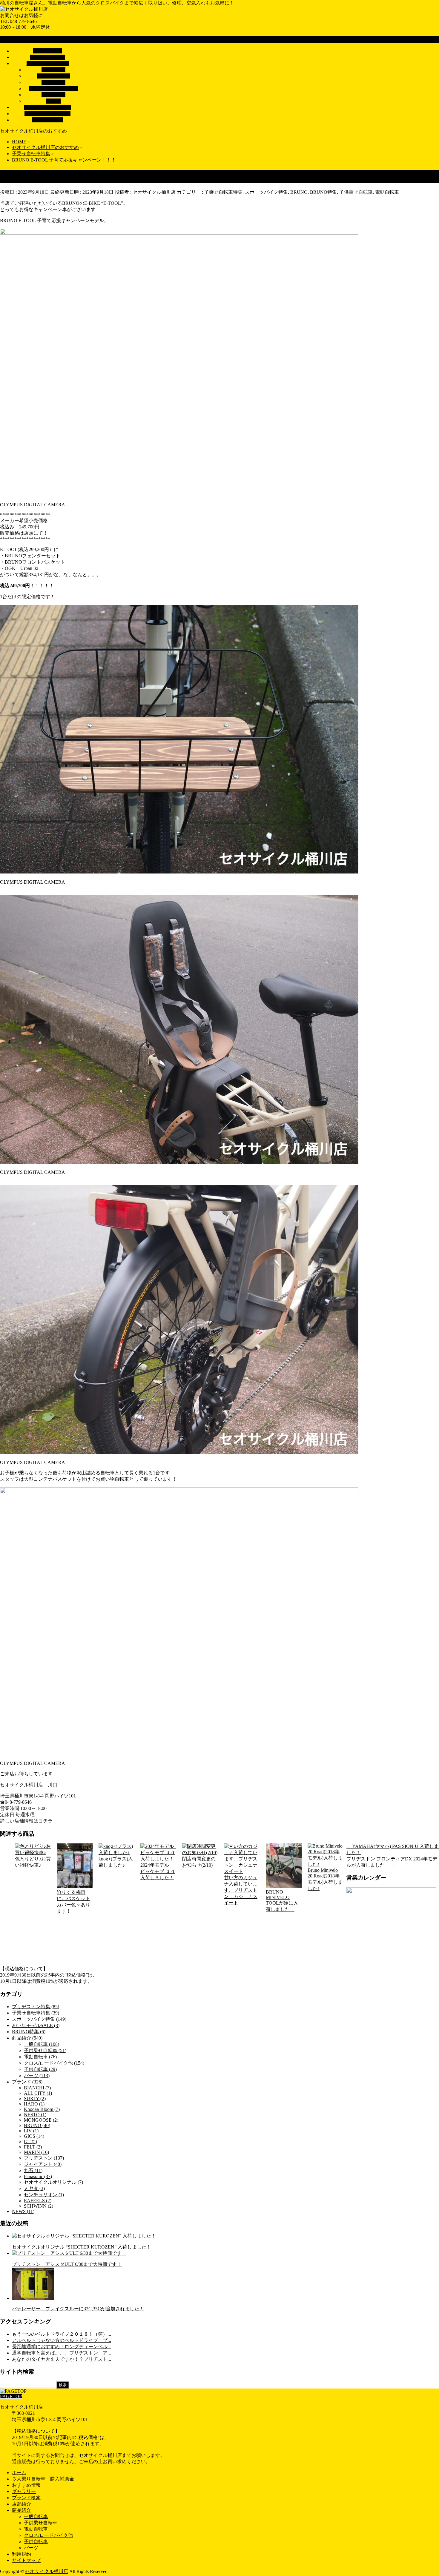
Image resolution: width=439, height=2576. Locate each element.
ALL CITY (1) (38, 2093)
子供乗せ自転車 (53, 76)
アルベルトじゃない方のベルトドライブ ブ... (62, 2340)
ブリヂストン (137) (44, 2158)
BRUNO (299, 192)
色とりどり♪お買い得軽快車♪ (33, 1862)
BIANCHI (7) (37, 2088)
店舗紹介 (22, 2504)
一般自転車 (53, 70)
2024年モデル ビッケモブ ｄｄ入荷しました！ (158, 1871)
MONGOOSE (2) (41, 2120)
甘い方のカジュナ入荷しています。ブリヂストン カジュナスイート (241, 1890)
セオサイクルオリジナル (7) (53, 2182)
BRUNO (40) (37, 2125)
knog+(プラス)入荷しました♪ (116, 1862)
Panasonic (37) (38, 2176)
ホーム (19, 2473)
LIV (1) (31, 2131)
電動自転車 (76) (40, 2057)
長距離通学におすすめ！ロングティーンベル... (62, 2347)
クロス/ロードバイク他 (53, 89)
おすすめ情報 (26, 2485)
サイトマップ (26, 2560)
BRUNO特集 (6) (29, 2032)
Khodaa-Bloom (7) (42, 2109)
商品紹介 (22, 2510)
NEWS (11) (23, 2211)
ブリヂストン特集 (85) (36, 2007)
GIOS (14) (34, 2136)
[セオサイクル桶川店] (24, 9)
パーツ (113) (37, 2076)
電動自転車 (53, 82)
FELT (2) (33, 2147)
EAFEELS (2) (38, 2201)
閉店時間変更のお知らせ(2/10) (199, 1862)
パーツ (53, 101)
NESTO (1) (35, 2115)
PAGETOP (11, 2396)
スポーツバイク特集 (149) (39, 2019)
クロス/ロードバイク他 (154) (54, 2063)
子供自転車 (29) (40, 2069)
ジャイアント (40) (43, 2164)
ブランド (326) (27, 2082)
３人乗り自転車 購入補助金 (43, 2479)
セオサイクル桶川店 (47, 2571)
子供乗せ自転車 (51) (45, 2050)
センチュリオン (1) (44, 2195)
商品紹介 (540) (27, 2038)
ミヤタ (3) (34, 2188)
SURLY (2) (35, 2099)
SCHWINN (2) (39, 2206)
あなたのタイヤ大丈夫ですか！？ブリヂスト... (62, 2359)
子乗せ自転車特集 (223, 192)
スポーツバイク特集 (266, 192)
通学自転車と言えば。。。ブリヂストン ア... (62, 2353)
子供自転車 (53, 95)
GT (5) (30, 2141)
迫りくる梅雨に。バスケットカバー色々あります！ (73, 1902)
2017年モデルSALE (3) (36, 2025)
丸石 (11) (33, 2170)
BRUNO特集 (323, 192)
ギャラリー (24, 2491)
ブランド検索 (26, 2498)
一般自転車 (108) (42, 2044)
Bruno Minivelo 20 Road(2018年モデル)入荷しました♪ (325, 1879)
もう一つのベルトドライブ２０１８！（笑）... (62, 2334)
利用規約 (22, 2554)
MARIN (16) (36, 2152)
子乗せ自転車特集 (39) (36, 2013)
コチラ (45, 1821)
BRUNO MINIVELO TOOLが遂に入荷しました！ (282, 1901)
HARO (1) (34, 2104)
